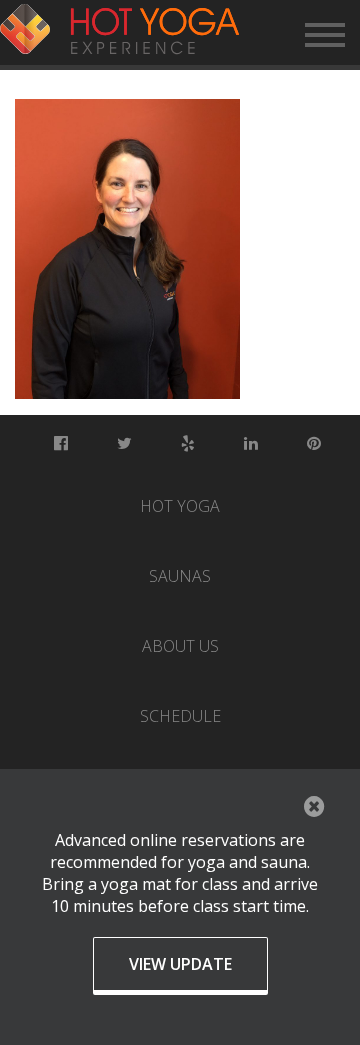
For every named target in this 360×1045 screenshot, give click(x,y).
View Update (180, 964)
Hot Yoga (180, 506)
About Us (180, 646)
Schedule (180, 716)
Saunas (180, 576)
